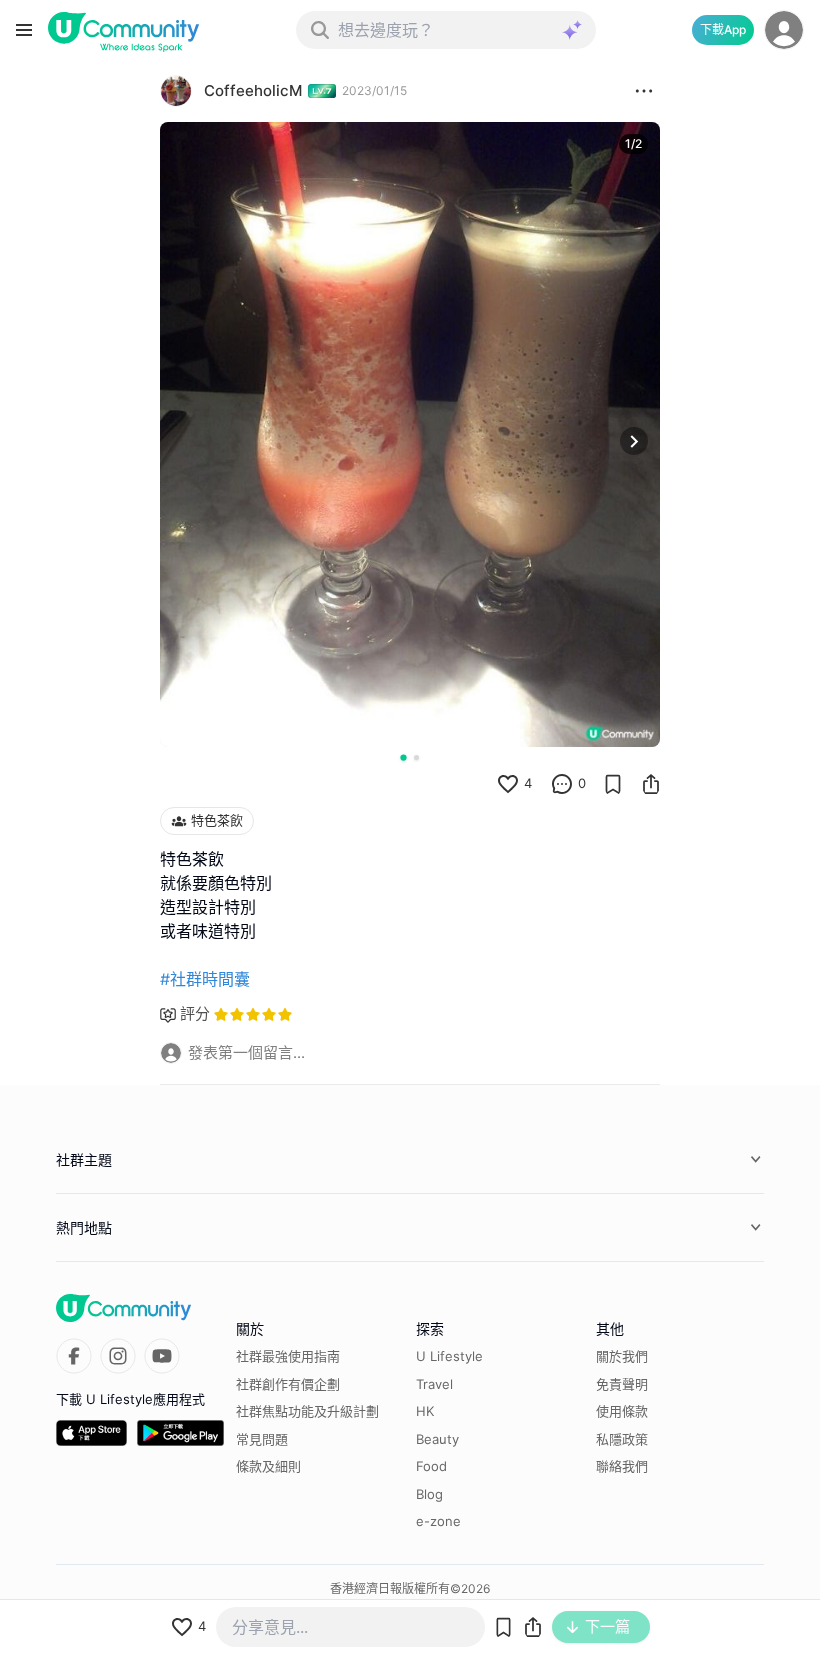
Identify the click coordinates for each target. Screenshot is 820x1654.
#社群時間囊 (205, 979)
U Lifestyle (449, 1356)
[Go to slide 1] (403, 757)
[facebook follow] (74, 1356)
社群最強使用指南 (288, 1356)
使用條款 (622, 1411)
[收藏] (613, 784)
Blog (429, 1494)
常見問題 (262, 1439)
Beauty (437, 1439)
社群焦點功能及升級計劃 (307, 1411)
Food (431, 1466)
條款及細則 (268, 1466)
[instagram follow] (118, 1356)
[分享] (651, 784)
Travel (434, 1384)
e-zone (438, 1521)
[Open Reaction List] (644, 91)
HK (425, 1411)
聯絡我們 (622, 1466)
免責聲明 (622, 1384)
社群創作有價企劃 (288, 1384)
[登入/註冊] (784, 30)
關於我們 (622, 1356)
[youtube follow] (162, 1356)
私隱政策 (622, 1439)
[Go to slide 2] (416, 757)
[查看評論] (562, 784)
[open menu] (24, 30)
